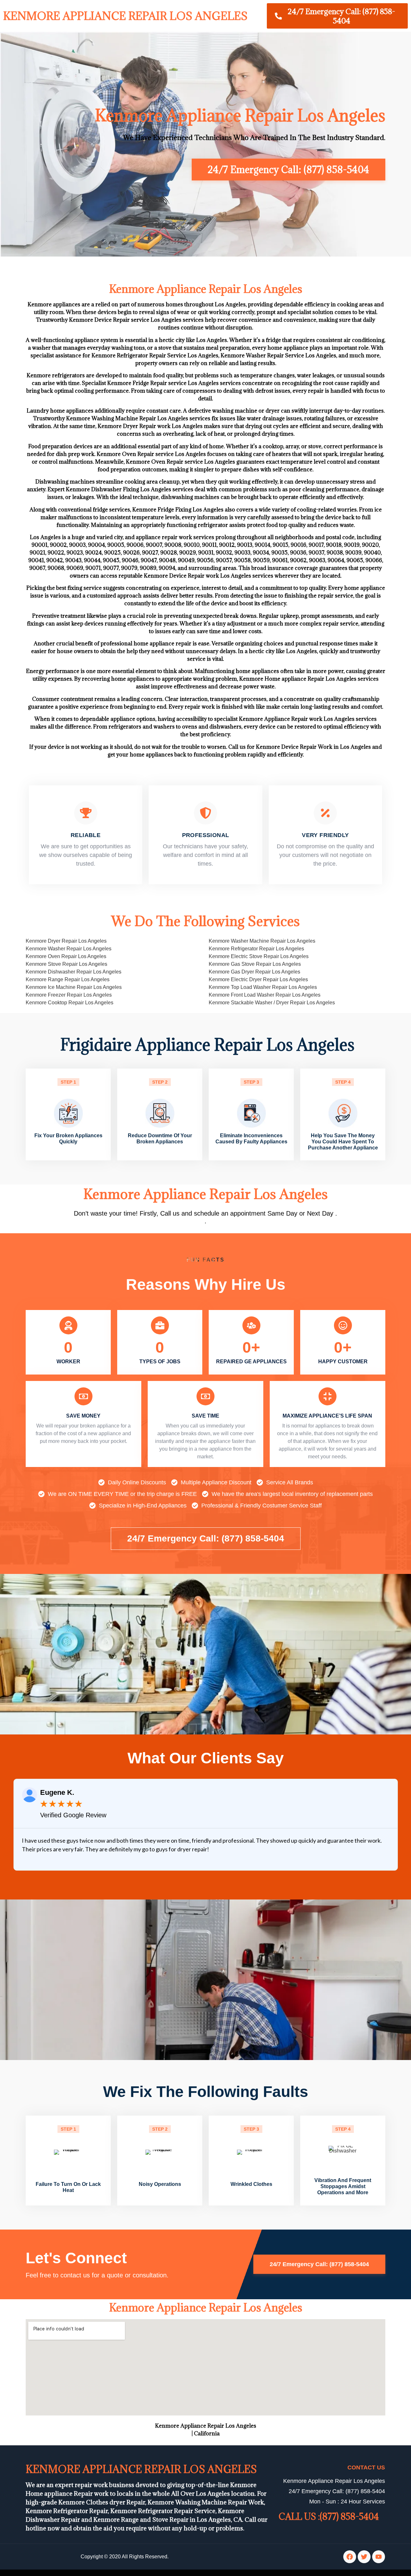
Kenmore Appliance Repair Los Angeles (125, 16)
